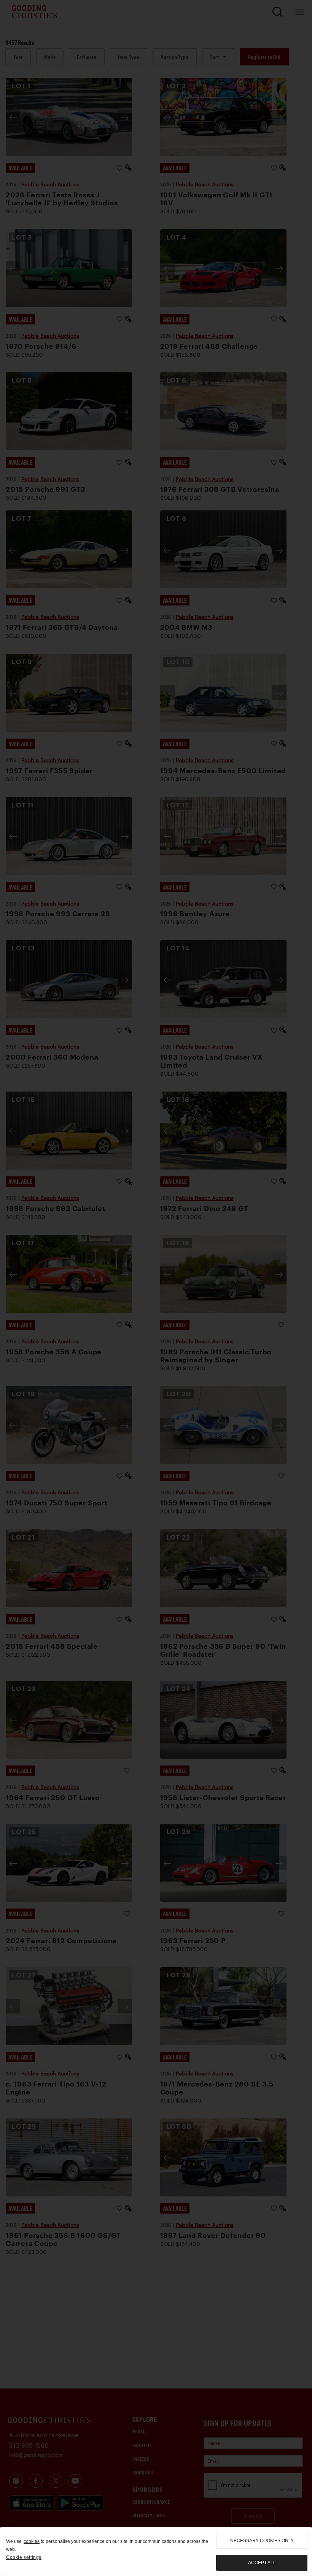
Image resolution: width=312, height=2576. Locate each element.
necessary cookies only (262, 2541)
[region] (156, 2552)
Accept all (262, 2563)
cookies (32, 2541)
